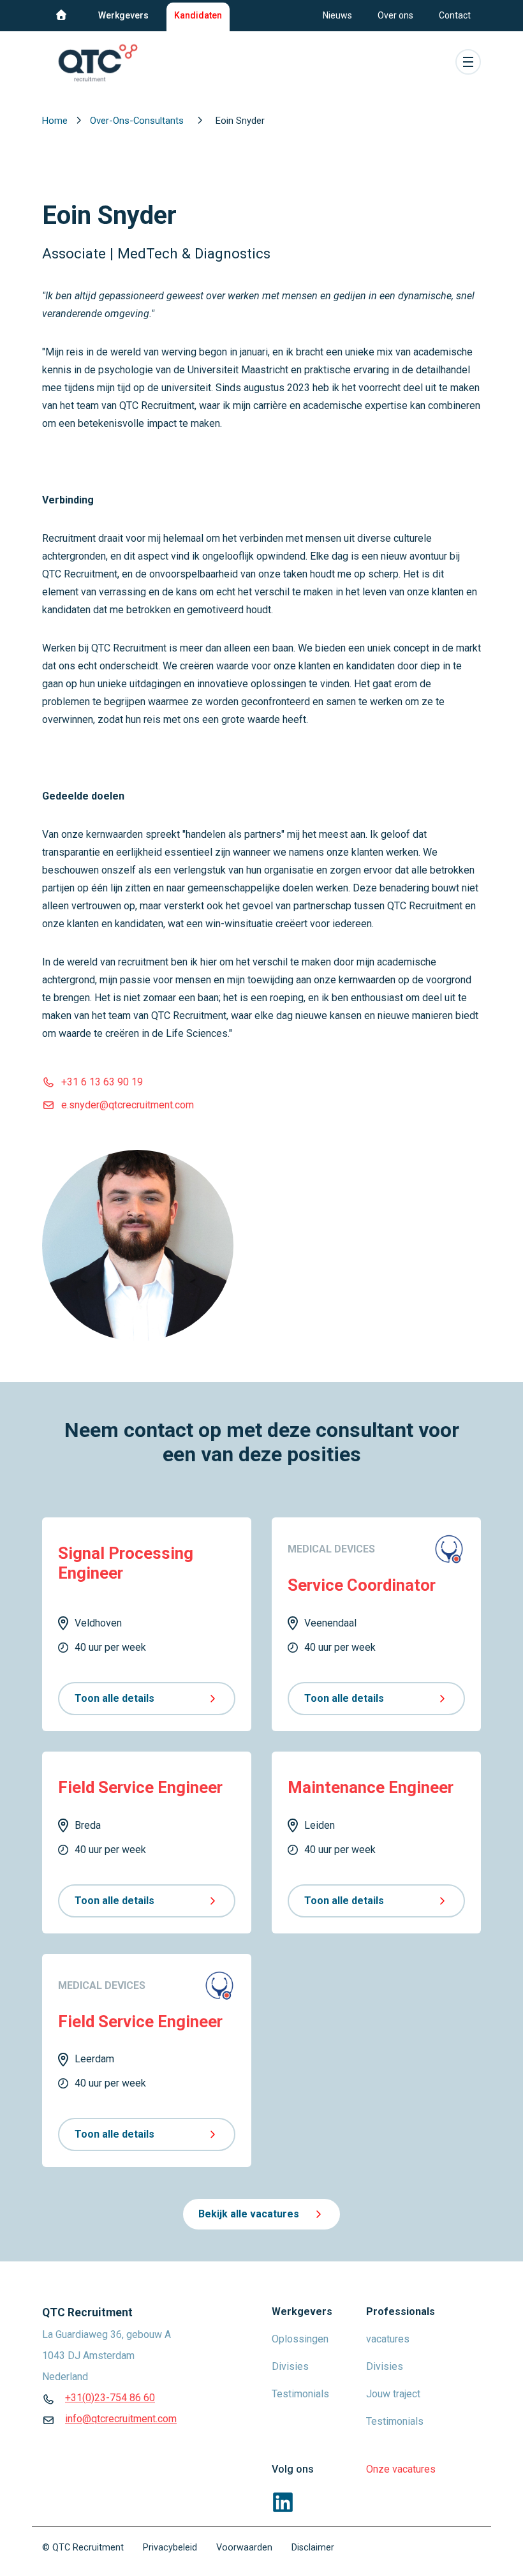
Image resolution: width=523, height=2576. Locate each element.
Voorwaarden (244, 2548)
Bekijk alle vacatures (249, 2214)
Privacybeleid (170, 2548)
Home (56, 121)
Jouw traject (393, 2394)
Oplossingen (300, 2339)
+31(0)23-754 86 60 (110, 2398)
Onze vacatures (401, 2469)
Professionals (401, 2312)
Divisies (290, 2366)
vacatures (388, 2339)
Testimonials (300, 2394)
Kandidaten (198, 15)
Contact (455, 15)
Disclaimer (313, 2548)
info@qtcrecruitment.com (121, 2419)
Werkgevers (123, 15)
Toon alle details (114, 1698)
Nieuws (337, 15)
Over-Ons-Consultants (138, 121)
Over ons (395, 15)
